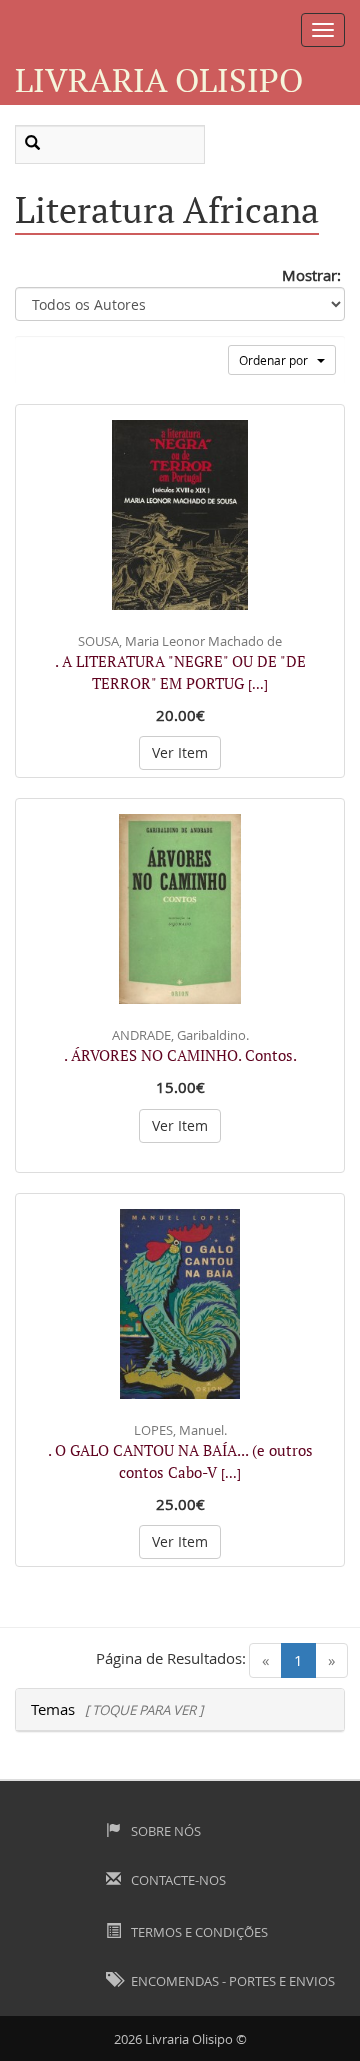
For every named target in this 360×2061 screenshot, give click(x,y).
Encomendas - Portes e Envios (231, 1981)
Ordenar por (278, 360)
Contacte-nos (177, 1880)
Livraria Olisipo (159, 79)
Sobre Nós (164, 1831)
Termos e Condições (198, 1932)
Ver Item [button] (180, 752)
